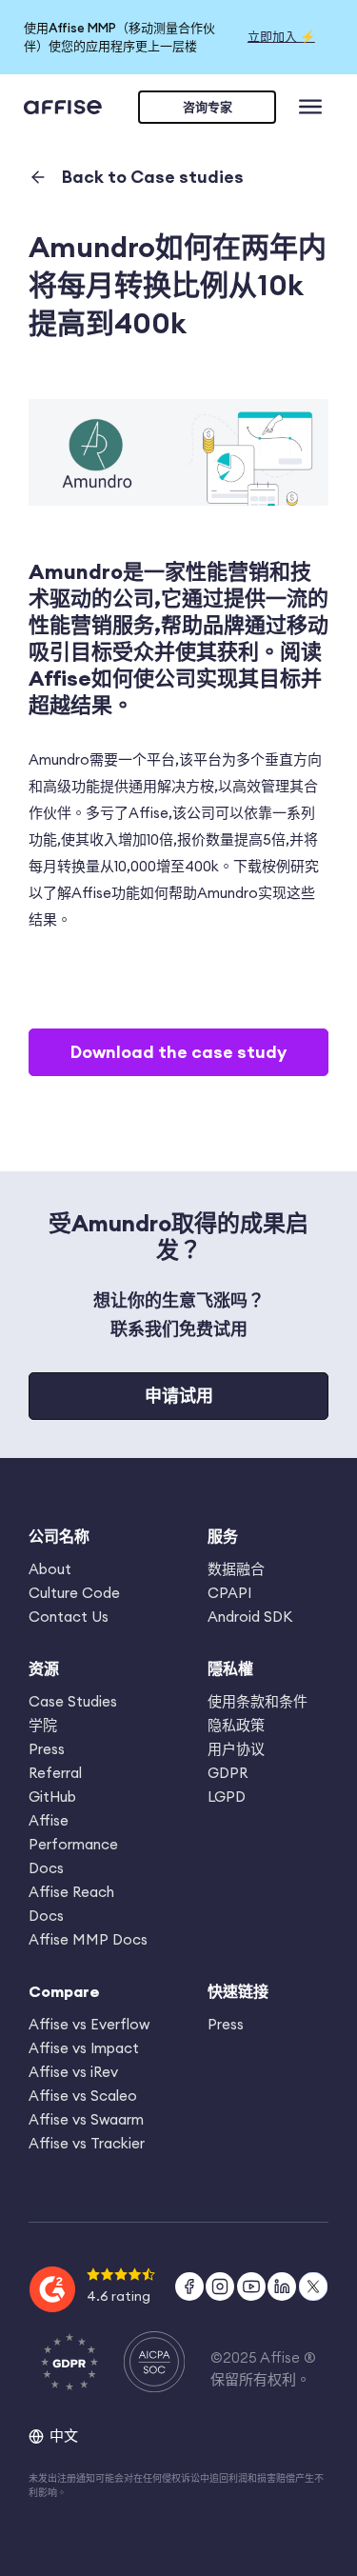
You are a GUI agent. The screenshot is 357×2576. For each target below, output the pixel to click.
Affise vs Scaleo (83, 2096)
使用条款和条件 (258, 1701)
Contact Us (69, 1617)
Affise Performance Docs (73, 1844)
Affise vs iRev (73, 2072)
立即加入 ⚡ (281, 36)
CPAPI (229, 1593)
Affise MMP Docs (88, 1939)
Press (47, 1749)
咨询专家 (208, 107)
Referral (55, 1773)
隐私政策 (236, 1725)
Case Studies (73, 1701)
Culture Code (74, 1593)
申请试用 (179, 1396)
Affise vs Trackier (87, 2143)
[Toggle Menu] (314, 108)
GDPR (228, 1773)
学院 (43, 1725)
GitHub (52, 1797)
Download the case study (178, 1052)
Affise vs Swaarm (86, 2119)
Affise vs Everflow (89, 2024)
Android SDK (250, 1617)
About (50, 1569)
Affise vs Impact (84, 2048)
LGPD (227, 1797)
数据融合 (236, 1569)
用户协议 (236, 1749)
